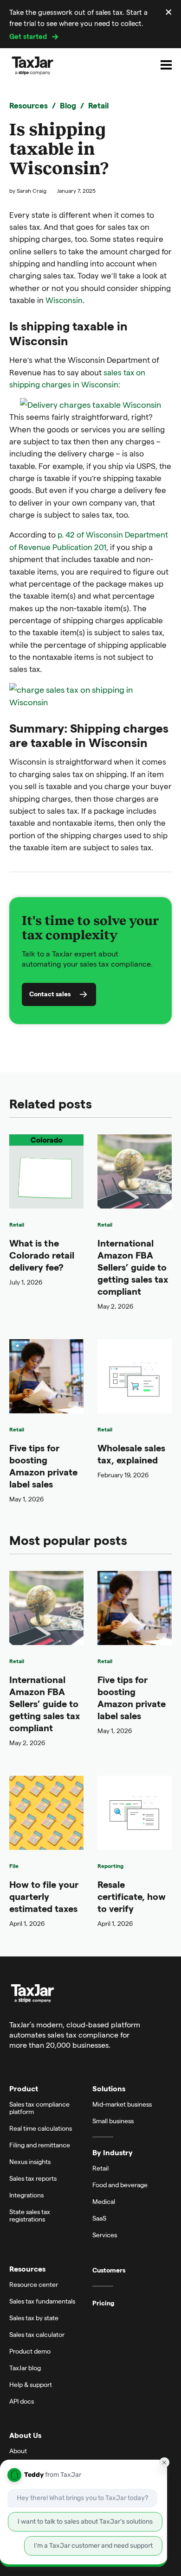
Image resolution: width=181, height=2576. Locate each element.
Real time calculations (41, 2128)
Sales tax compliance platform (39, 2108)
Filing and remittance (40, 2145)
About (18, 2451)
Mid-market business (122, 2104)
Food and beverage (120, 2185)
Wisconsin (64, 300)
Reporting (110, 1866)
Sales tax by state (34, 2318)
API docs (22, 2401)
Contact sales (50, 994)
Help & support (31, 2384)
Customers (109, 2270)
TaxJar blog (25, 2368)
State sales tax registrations (30, 2215)
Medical (104, 2201)
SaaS (99, 2218)
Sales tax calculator (37, 2334)
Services (105, 2235)
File (14, 1866)
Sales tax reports (33, 2178)
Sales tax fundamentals (42, 2301)
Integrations (26, 2195)
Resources (29, 105)
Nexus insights (30, 2161)
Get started (28, 36)
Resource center (34, 2284)
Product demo (30, 2351)
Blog (68, 105)
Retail (98, 105)
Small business (113, 2121)
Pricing (103, 2303)
